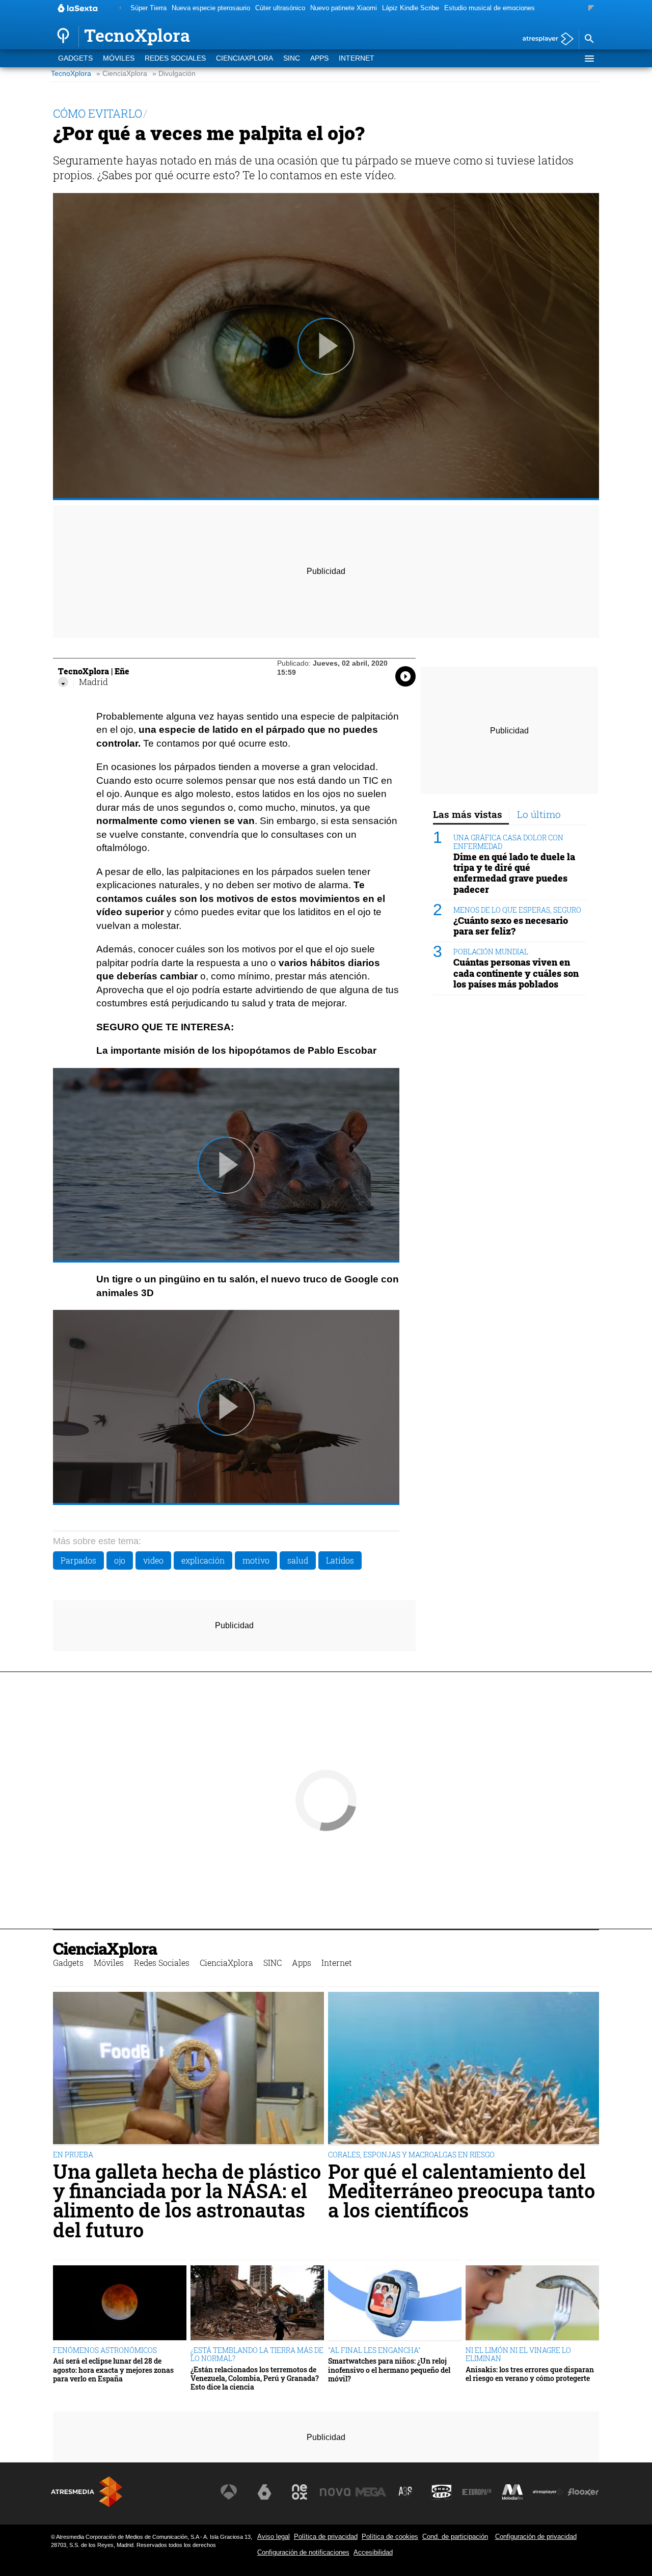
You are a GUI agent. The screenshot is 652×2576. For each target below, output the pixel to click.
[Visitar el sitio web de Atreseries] (406, 2492)
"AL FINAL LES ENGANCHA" (374, 2350)
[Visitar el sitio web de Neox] (300, 2492)
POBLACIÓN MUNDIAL (491, 952)
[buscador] (589, 39)
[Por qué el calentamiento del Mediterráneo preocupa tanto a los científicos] (464, 2069)
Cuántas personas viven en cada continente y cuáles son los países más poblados (516, 973)
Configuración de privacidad (536, 2537)
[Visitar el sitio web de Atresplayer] (548, 2492)
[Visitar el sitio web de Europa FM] (477, 2492)
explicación (203, 1560)
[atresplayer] (544, 39)
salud (298, 1560)
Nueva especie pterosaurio (211, 8)
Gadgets (75, 58)
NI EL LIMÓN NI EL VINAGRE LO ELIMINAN (518, 2354)
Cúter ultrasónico (280, 8)
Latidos (340, 1560)
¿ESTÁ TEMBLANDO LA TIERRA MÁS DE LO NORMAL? (257, 2354)
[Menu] (589, 59)
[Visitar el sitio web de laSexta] (264, 2492)
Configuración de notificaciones (303, 2552)
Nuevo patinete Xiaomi (344, 8)
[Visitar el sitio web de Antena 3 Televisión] (229, 2492)
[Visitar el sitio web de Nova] (335, 2492)
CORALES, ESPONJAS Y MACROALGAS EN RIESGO (411, 2155)
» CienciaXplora (122, 74)
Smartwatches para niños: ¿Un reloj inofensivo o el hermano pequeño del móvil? (389, 2370)
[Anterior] (120, 8)
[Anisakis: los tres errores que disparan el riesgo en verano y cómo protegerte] (532, 2303)
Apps (319, 58)
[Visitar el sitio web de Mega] (371, 2492)
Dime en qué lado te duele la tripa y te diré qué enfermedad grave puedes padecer (514, 873)
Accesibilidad (373, 2552)
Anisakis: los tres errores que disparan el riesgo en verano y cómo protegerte (530, 2374)
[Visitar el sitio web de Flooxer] (583, 2492)
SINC (292, 58)
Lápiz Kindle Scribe (411, 8)
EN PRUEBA (73, 2155)
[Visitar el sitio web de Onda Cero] (442, 2492)
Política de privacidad (326, 2537)
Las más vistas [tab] (468, 814)
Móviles (119, 58)
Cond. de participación (455, 2537)
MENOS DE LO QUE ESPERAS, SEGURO (517, 910)
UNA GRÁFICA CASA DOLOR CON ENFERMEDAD (508, 842)
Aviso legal (274, 2537)
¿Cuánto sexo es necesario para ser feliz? (511, 926)
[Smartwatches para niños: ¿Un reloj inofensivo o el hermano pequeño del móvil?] (395, 2303)
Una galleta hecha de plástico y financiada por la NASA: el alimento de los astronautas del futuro (187, 2201)
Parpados (78, 1560)
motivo (256, 1560)
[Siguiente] (591, 8)
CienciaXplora (244, 58)
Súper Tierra (148, 8)
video (153, 1560)
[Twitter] (63, 682)
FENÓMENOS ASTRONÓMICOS (105, 2350)
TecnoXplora (71, 74)
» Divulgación (174, 74)
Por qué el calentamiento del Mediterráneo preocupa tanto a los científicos (461, 2191)
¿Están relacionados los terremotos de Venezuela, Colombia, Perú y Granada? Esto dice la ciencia (255, 2378)
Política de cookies (390, 2537)
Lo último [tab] (539, 814)
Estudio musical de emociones (490, 8)
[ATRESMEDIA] (87, 2492)
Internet (357, 58)
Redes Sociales (175, 58)
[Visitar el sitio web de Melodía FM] (512, 2492)
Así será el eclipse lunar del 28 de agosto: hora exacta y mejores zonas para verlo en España (113, 2370)
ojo (120, 1560)
